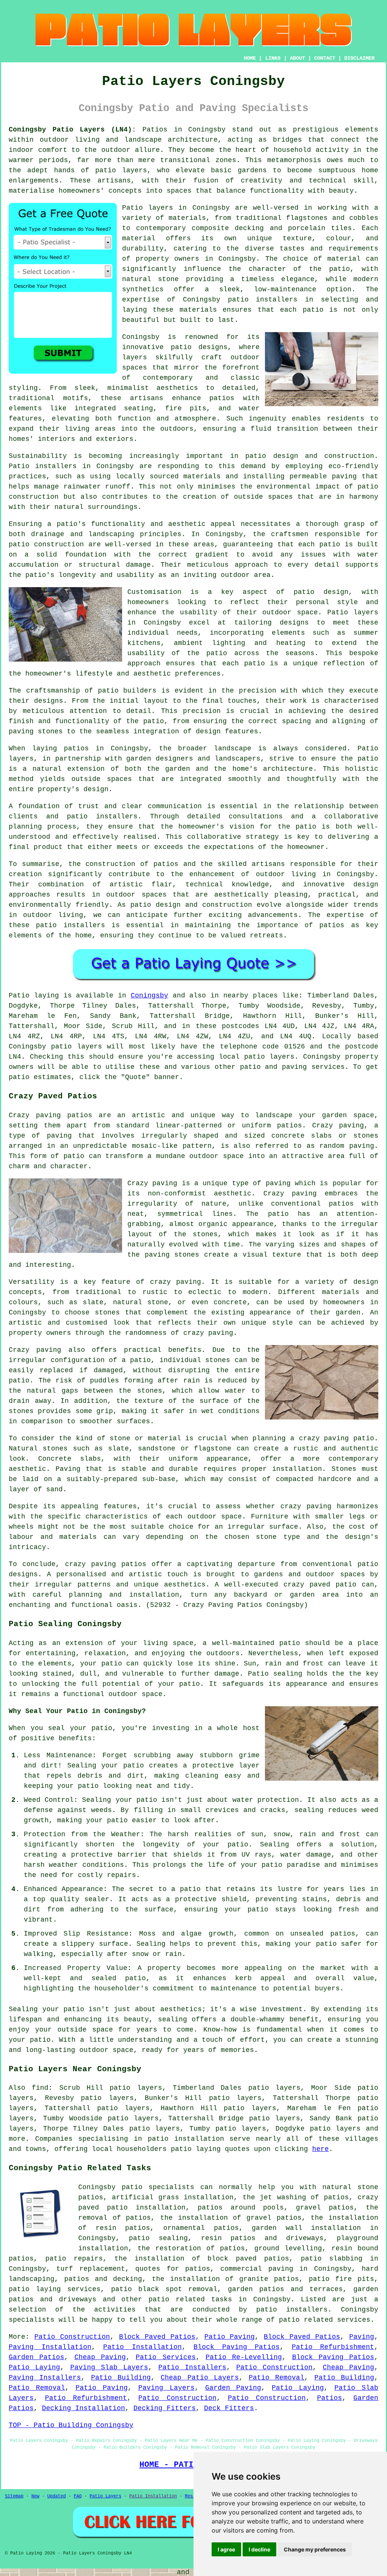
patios (166, 864)
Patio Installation (142, 2347)
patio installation (186, 2139)
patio (19, 544)
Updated (57, 2496)
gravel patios (325, 2208)
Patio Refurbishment (333, 2347)
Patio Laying (34, 2367)
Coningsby (149, 996)
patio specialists (158, 2187)
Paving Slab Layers (109, 2367)
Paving (362, 2337)
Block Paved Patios (157, 2337)
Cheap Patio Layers (200, 2378)
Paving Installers (45, 2378)
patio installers (263, 300)
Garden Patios (36, 2357)
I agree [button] (226, 2549)
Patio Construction (72, 2337)
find (40, 2088)
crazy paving (208, 1333)
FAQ (78, 2496)
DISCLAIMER (359, 58)
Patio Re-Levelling (244, 2357)
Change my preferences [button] (315, 2549)
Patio (19, 996)
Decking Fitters (165, 2408)
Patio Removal (276, 2378)
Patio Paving (230, 2337)
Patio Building (121, 2378)
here (320, 2149)
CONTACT (325, 58)
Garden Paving (233, 2388)
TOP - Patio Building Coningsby (71, 2425)
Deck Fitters (229, 2408)
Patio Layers (105, 2496)
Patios (330, 2398)
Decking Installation (84, 2408)
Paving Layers (166, 2388)
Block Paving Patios (237, 2347)
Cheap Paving (100, 2357)
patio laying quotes (210, 2149)
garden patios (256, 2289)
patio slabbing (332, 2259)
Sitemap (14, 2496)
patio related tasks (190, 2299)
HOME (250, 58)
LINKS (273, 58)
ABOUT (297, 58)
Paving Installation (50, 2347)
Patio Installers (192, 2367)
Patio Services (166, 2357)
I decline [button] (259, 2549)
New (35, 2496)
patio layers (121, 170)
